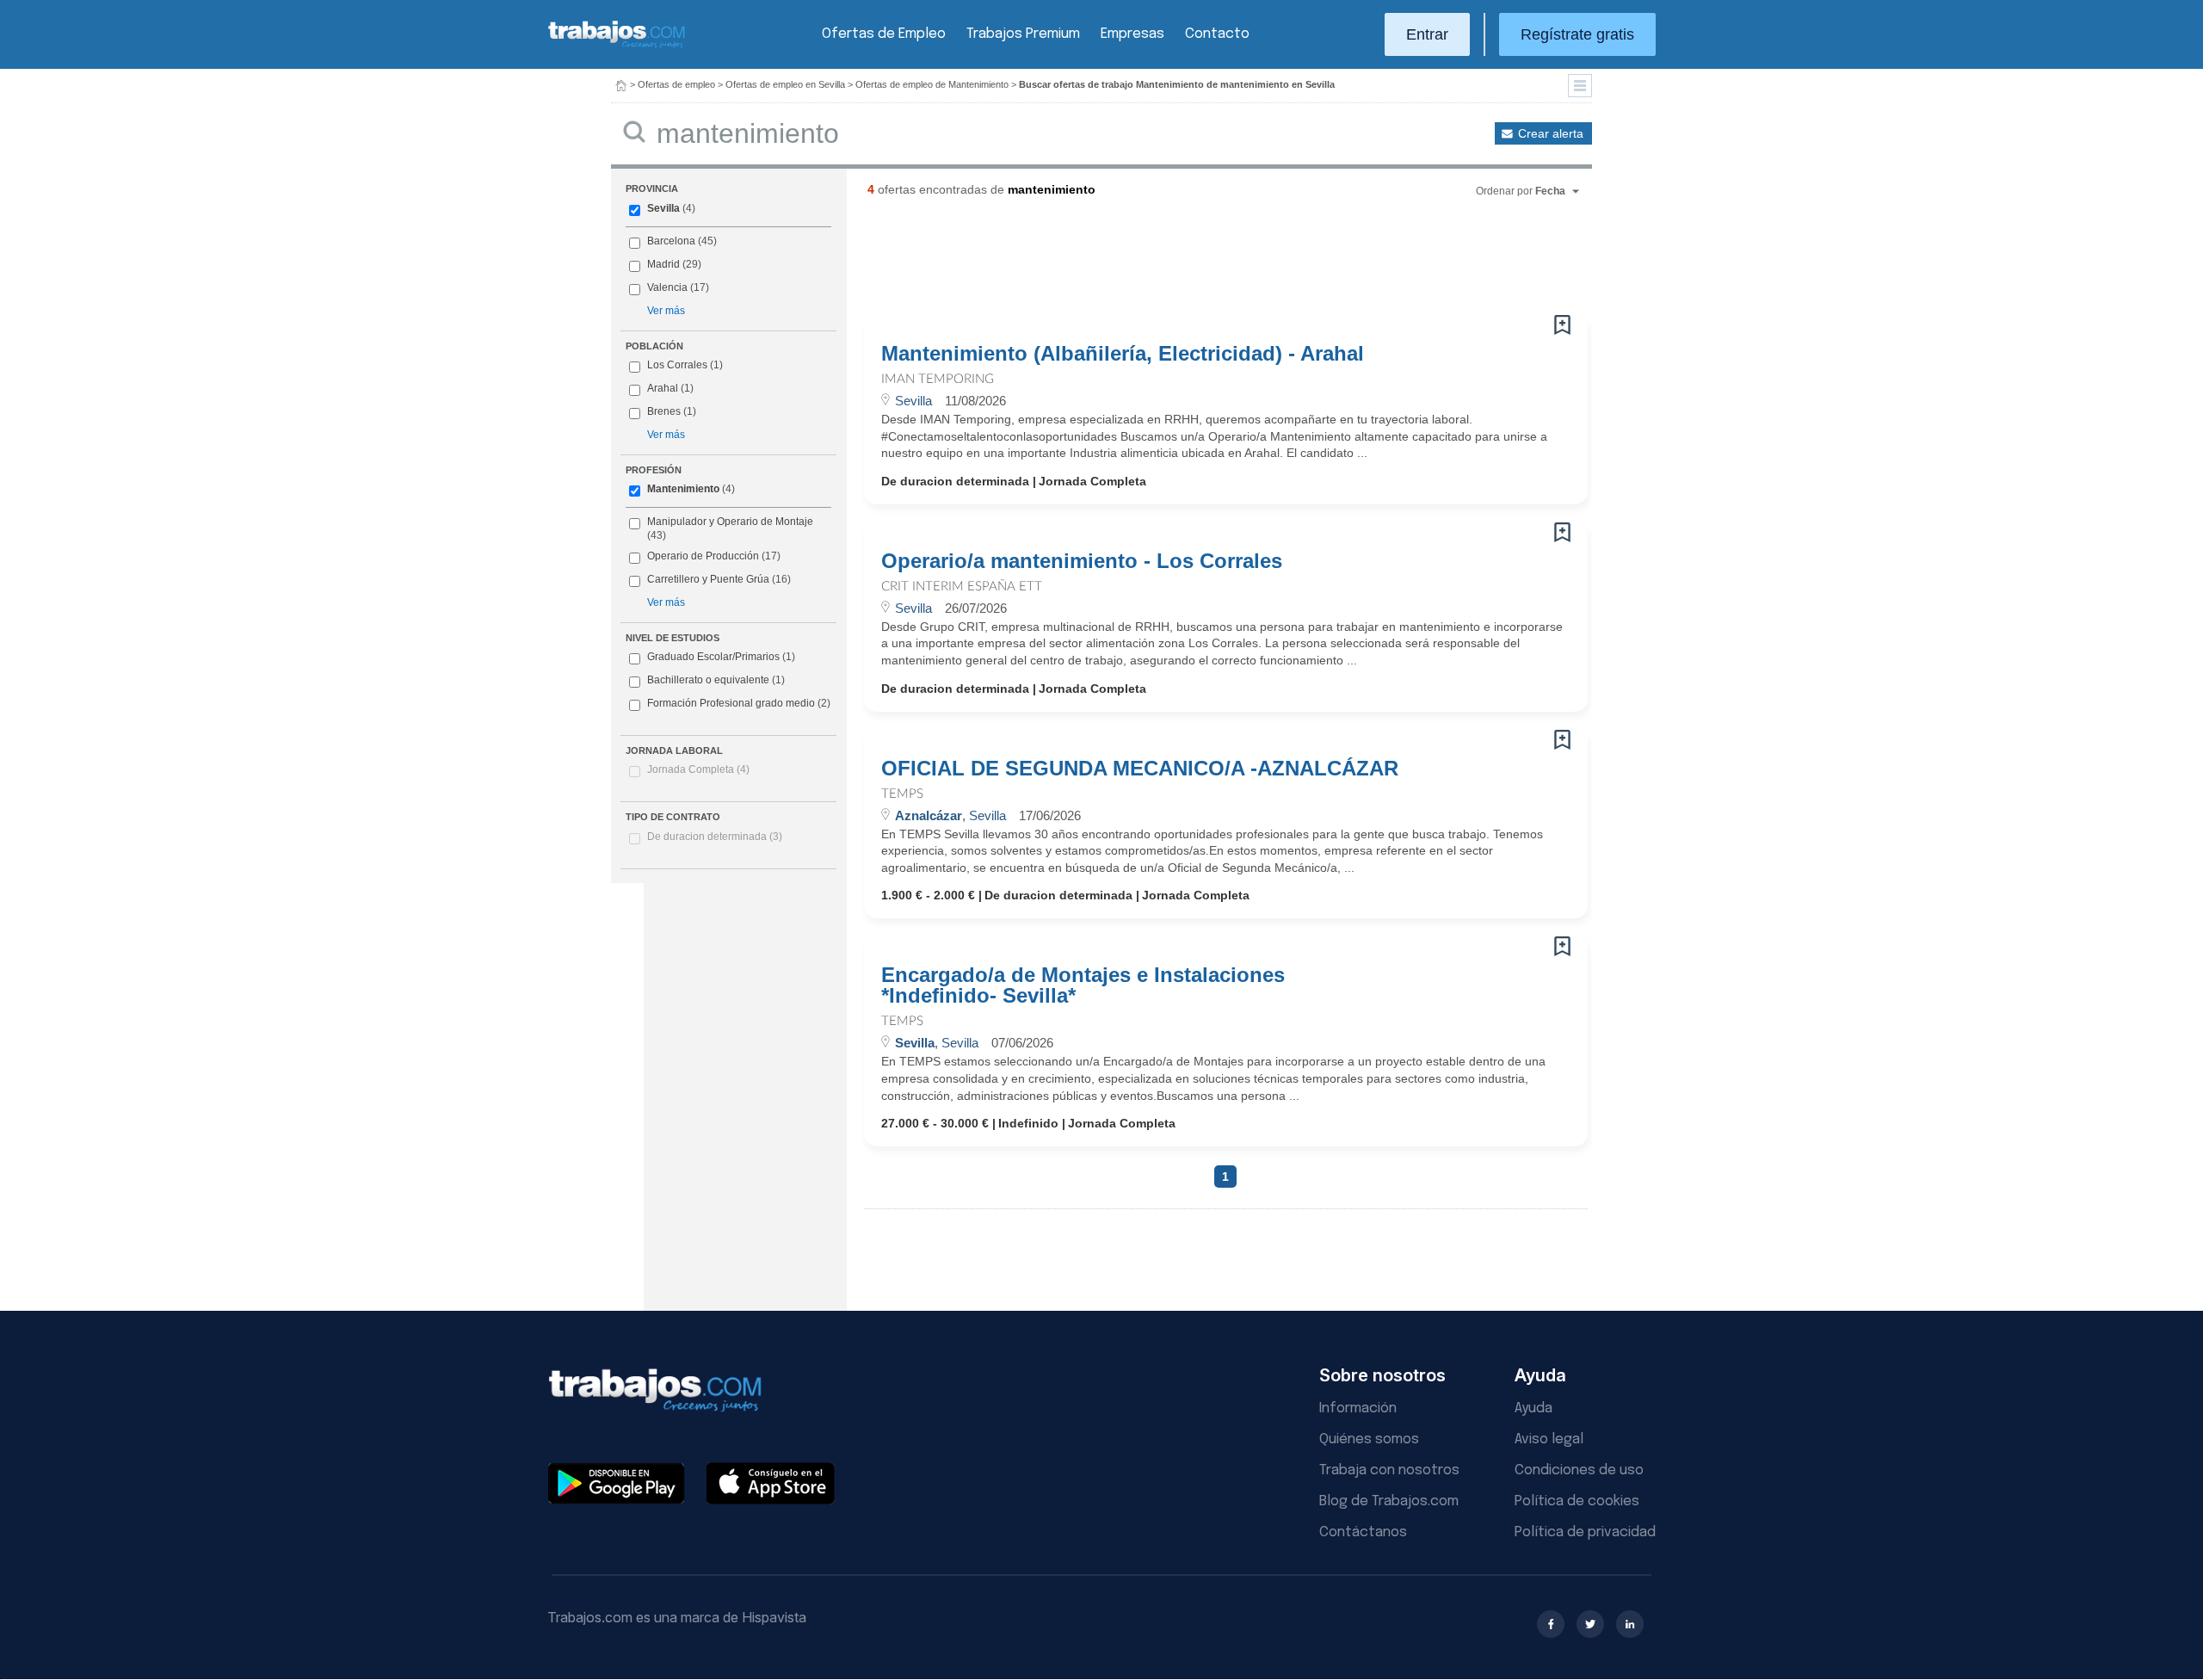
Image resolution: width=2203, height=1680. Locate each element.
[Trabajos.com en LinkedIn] (1630, 1624)
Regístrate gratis (1577, 34)
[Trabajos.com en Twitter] (1590, 1624)
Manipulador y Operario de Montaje (730, 522)
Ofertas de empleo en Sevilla (785, 84)
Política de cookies (1577, 1501)
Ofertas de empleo (676, 84)
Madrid (663, 264)
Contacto (1217, 34)
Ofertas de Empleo (884, 34)
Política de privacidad (1585, 1532)
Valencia (667, 287)
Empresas (1132, 34)
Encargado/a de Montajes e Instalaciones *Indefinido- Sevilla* (1083, 985)
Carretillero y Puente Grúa (708, 579)
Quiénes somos (1369, 1439)
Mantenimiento (683, 489)
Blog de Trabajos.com (1389, 1501)
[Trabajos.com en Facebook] (1551, 1624)
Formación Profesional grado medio (739, 703)
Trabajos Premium (1023, 34)
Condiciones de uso (1579, 1470)
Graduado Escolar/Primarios (721, 657)
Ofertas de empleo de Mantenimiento (932, 84)
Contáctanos (1363, 1532)
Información (1358, 1408)
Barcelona (671, 241)
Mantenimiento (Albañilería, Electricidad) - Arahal (1123, 354)
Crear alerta (1551, 133)
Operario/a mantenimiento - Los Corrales (1082, 561)
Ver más (666, 311)
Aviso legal (1549, 1439)
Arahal (663, 388)
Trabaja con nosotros (1389, 1470)
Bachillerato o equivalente (716, 680)
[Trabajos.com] (617, 46)
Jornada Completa (698, 769)
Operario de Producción (703, 556)
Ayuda (1533, 1408)
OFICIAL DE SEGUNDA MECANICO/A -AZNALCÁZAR (1140, 769)
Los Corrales (677, 365)
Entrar (1427, 34)
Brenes (664, 411)
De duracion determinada (715, 837)
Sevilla (663, 208)
